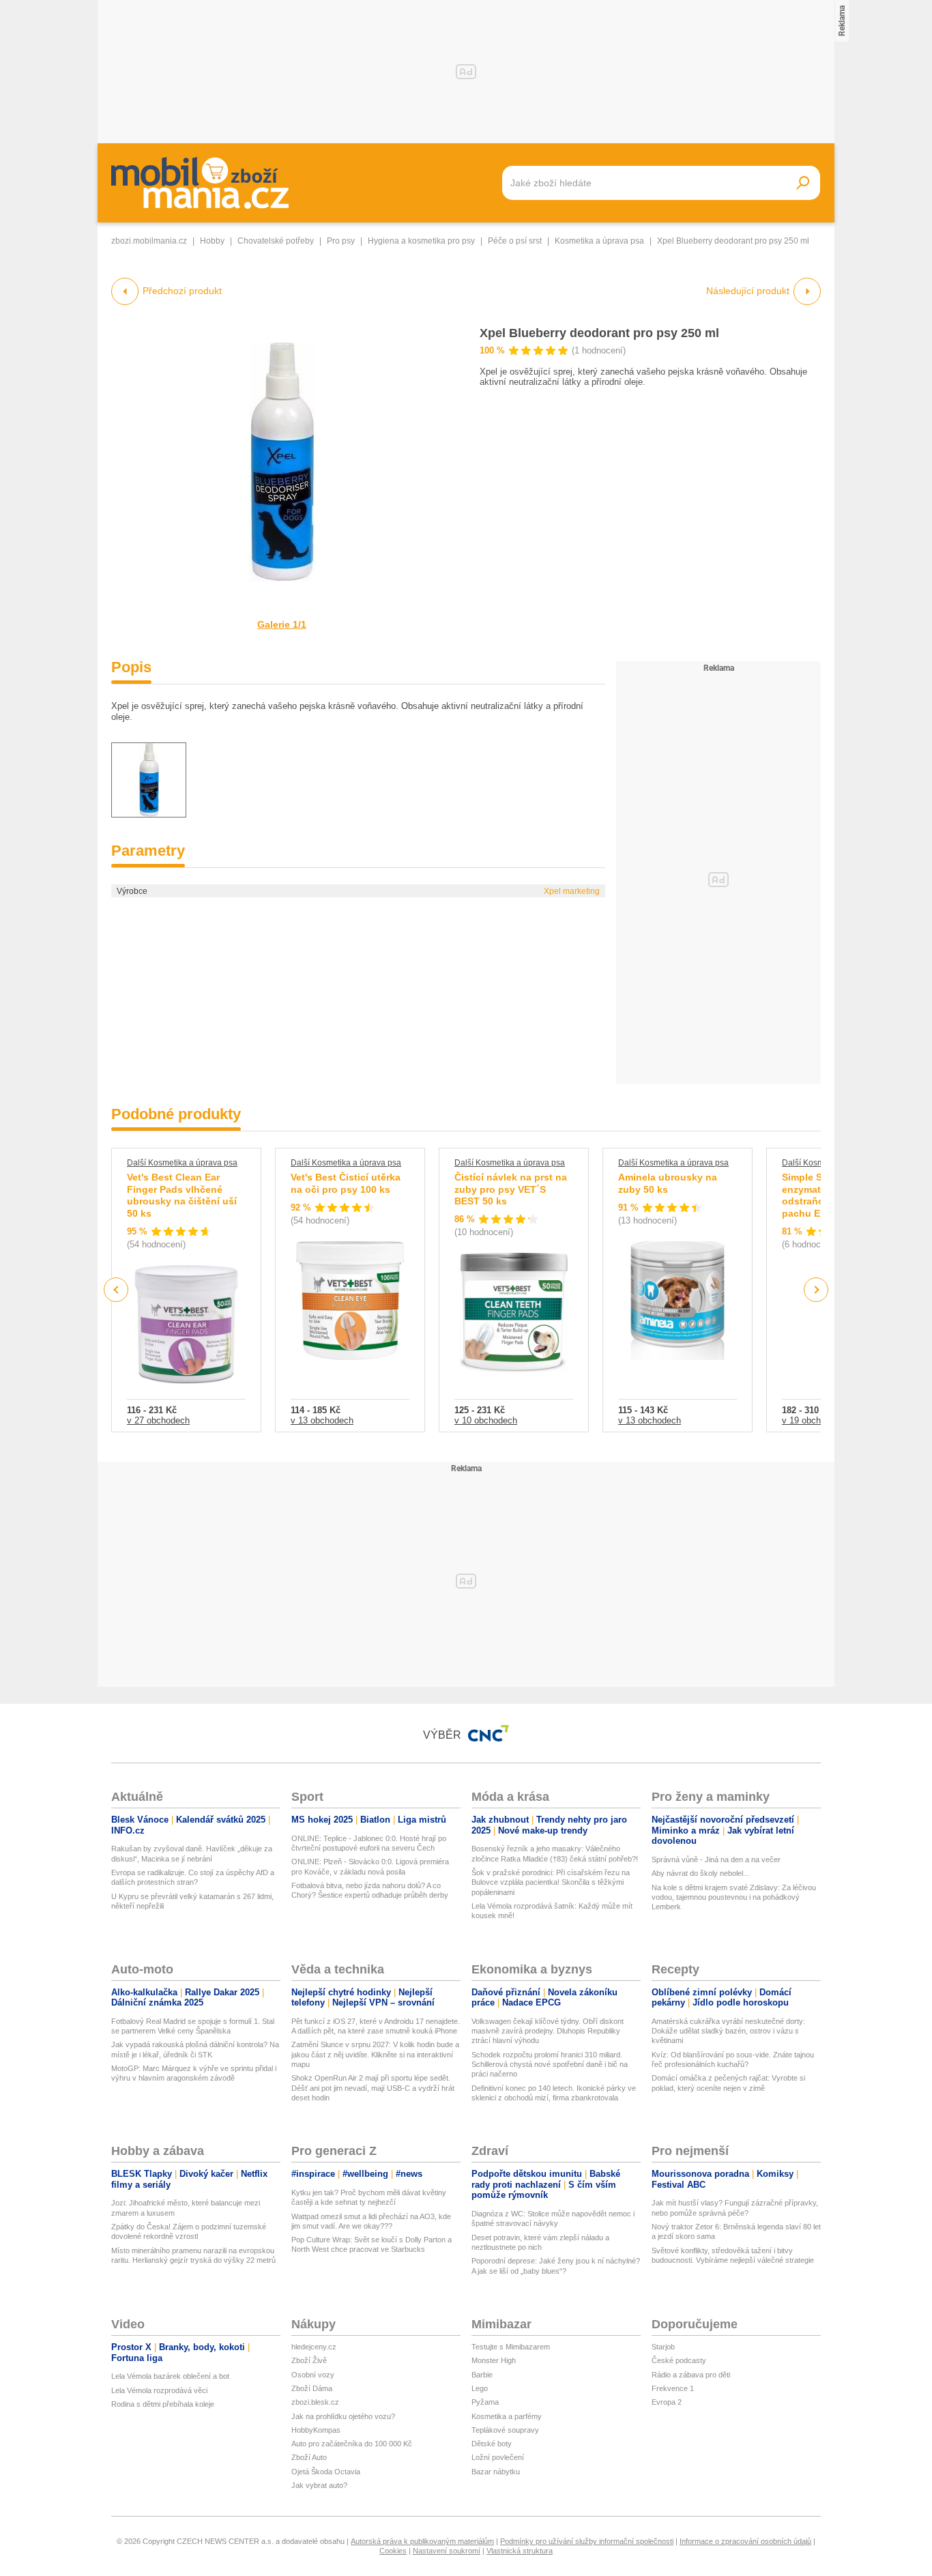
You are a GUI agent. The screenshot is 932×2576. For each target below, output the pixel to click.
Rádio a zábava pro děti (691, 2375)
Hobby (212, 241)
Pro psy (341, 241)
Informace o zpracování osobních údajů (745, 2541)
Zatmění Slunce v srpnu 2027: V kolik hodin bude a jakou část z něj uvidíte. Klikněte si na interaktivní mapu (375, 2054)
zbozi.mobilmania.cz (149, 241)
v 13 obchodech (322, 1420)
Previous (116, 1289)
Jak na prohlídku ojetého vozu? (343, 2416)
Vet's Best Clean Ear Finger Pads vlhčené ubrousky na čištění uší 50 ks (182, 1195)
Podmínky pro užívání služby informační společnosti (587, 2541)
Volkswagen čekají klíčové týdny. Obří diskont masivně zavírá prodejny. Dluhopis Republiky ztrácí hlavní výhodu (548, 2031)
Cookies (393, 2551)
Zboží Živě (309, 2360)
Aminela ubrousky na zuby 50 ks (668, 1183)
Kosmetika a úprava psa (599, 241)
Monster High (494, 2360)
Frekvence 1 (673, 2388)
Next (816, 1290)
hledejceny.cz (314, 2347)
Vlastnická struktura (520, 2551)
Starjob (663, 2347)
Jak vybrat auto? (319, 2485)
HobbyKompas (316, 2430)
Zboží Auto (309, 2457)
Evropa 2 (667, 2402)
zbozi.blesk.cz (315, 2402)
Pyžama (485, 2402)
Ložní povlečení (498, 2457)
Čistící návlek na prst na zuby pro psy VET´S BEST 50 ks (511, 1189)
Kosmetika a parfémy (507, 2416)
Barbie (482, 2375)
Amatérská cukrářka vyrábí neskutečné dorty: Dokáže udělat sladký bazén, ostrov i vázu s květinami (728, 2031)
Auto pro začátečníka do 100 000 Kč (352, 2444)
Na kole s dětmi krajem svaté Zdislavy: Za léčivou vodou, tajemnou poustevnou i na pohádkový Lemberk (734, 1897)
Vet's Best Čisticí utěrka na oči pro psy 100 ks (346, 1183)
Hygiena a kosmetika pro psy (421, 241)
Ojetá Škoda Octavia (326, 2472)
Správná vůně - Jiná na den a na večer (716, 1859)
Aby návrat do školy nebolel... (700, 1873)
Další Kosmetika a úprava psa (182, 1163)
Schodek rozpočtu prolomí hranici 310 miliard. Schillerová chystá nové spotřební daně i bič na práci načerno (550, 2065)
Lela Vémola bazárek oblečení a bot (170, 2376)
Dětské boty (492, 2444)
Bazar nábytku (496, 2472)
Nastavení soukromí (447, 2551)
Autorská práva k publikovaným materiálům (422, 2541)
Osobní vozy (313, 2375)
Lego (480, 2388)
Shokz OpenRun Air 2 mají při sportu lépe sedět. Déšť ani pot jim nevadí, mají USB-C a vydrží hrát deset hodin (373, 2088)
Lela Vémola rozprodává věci (159, 2390)
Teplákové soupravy (505, 2430)
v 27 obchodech (158, 1420)
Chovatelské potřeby (276, 241)
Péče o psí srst (515, 241)
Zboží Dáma (312, 2388)
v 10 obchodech (486, 1420)
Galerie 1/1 (282, 624)
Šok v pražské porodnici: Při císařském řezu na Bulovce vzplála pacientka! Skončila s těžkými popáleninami (551, 1882)
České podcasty (679, 2360)
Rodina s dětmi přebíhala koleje (163, 2404)
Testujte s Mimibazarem (511, 2347)
